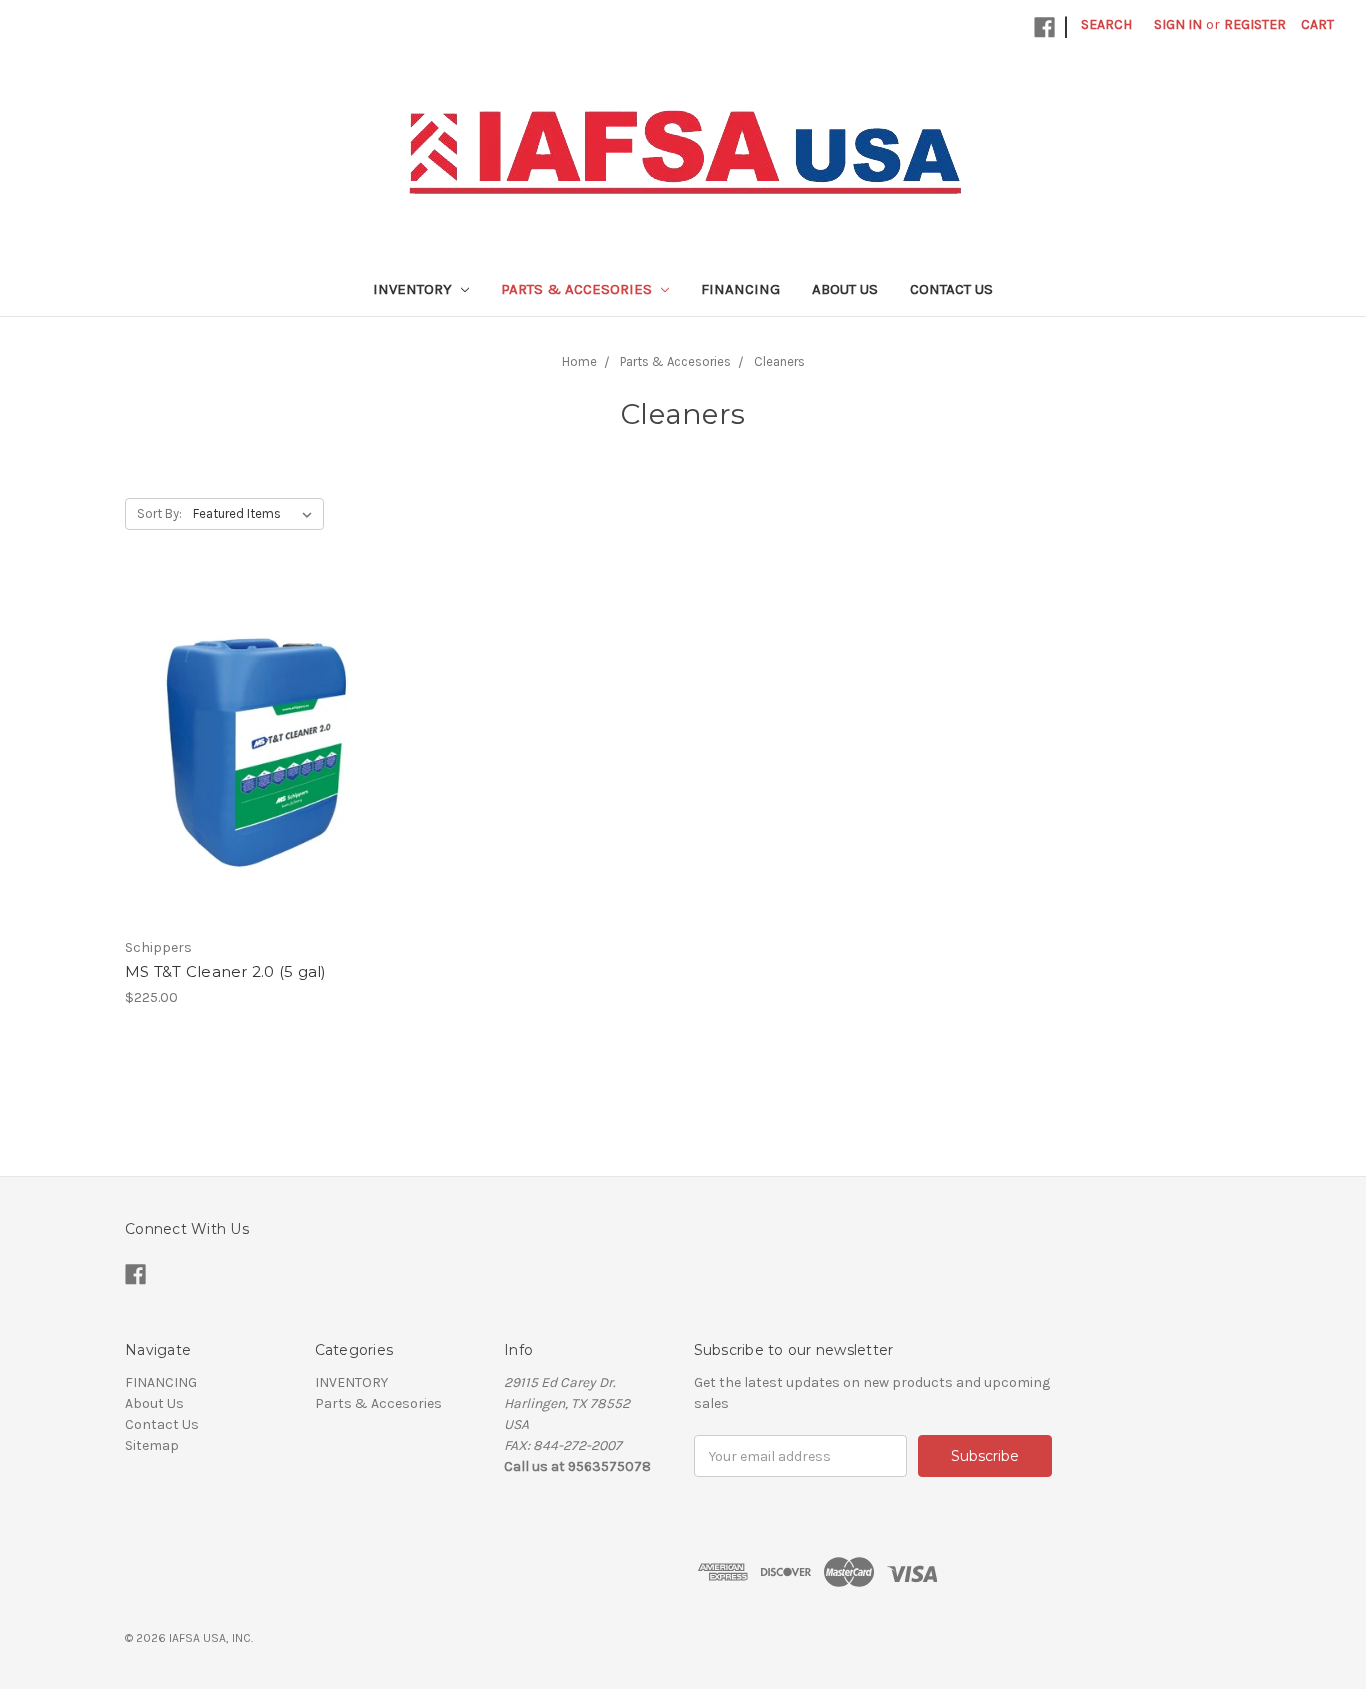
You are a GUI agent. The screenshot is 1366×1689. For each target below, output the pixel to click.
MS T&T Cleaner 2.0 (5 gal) (226, 971)
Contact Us (951, 289)
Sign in (1178, 24)
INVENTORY (414, 289)
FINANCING (740, 289)
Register (1255, 24)
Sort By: (159, 513)
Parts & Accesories (578, 289)
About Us (845, 289)
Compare (250, 770)
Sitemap (152, 1445)
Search (1106, 24)
